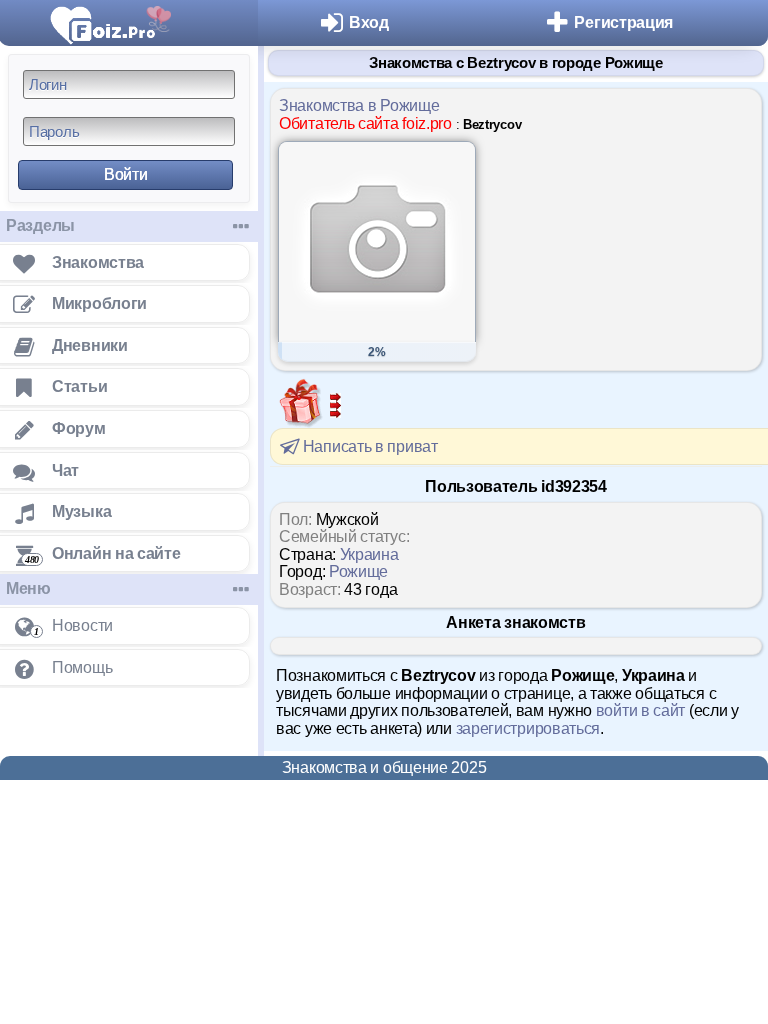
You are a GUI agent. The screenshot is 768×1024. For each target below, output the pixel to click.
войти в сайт (640, 710)
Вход (369, 22)
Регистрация (623, 22)
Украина (369, 554)
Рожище (358, 571)
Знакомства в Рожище (359, 105)
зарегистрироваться (528, 728)
